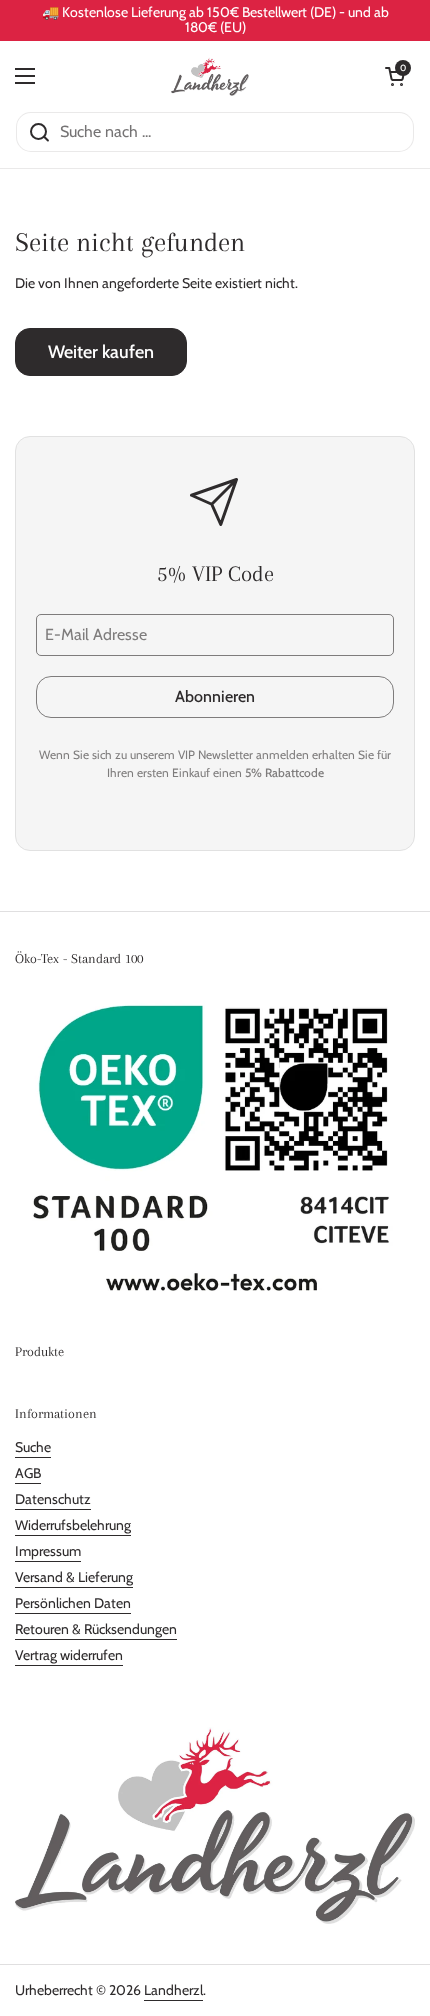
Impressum (48, 1551)
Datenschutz (53, 1499)
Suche (33, 1447)
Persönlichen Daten (73, 1603)
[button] (395, 76)
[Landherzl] (210, 76)
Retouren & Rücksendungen (96, 1629)
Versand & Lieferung (74, 1577)
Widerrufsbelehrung (73, 1525)
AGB (28, 1473)
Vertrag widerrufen (69, 1655)
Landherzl (173, 1990)
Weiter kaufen (101, 352)
